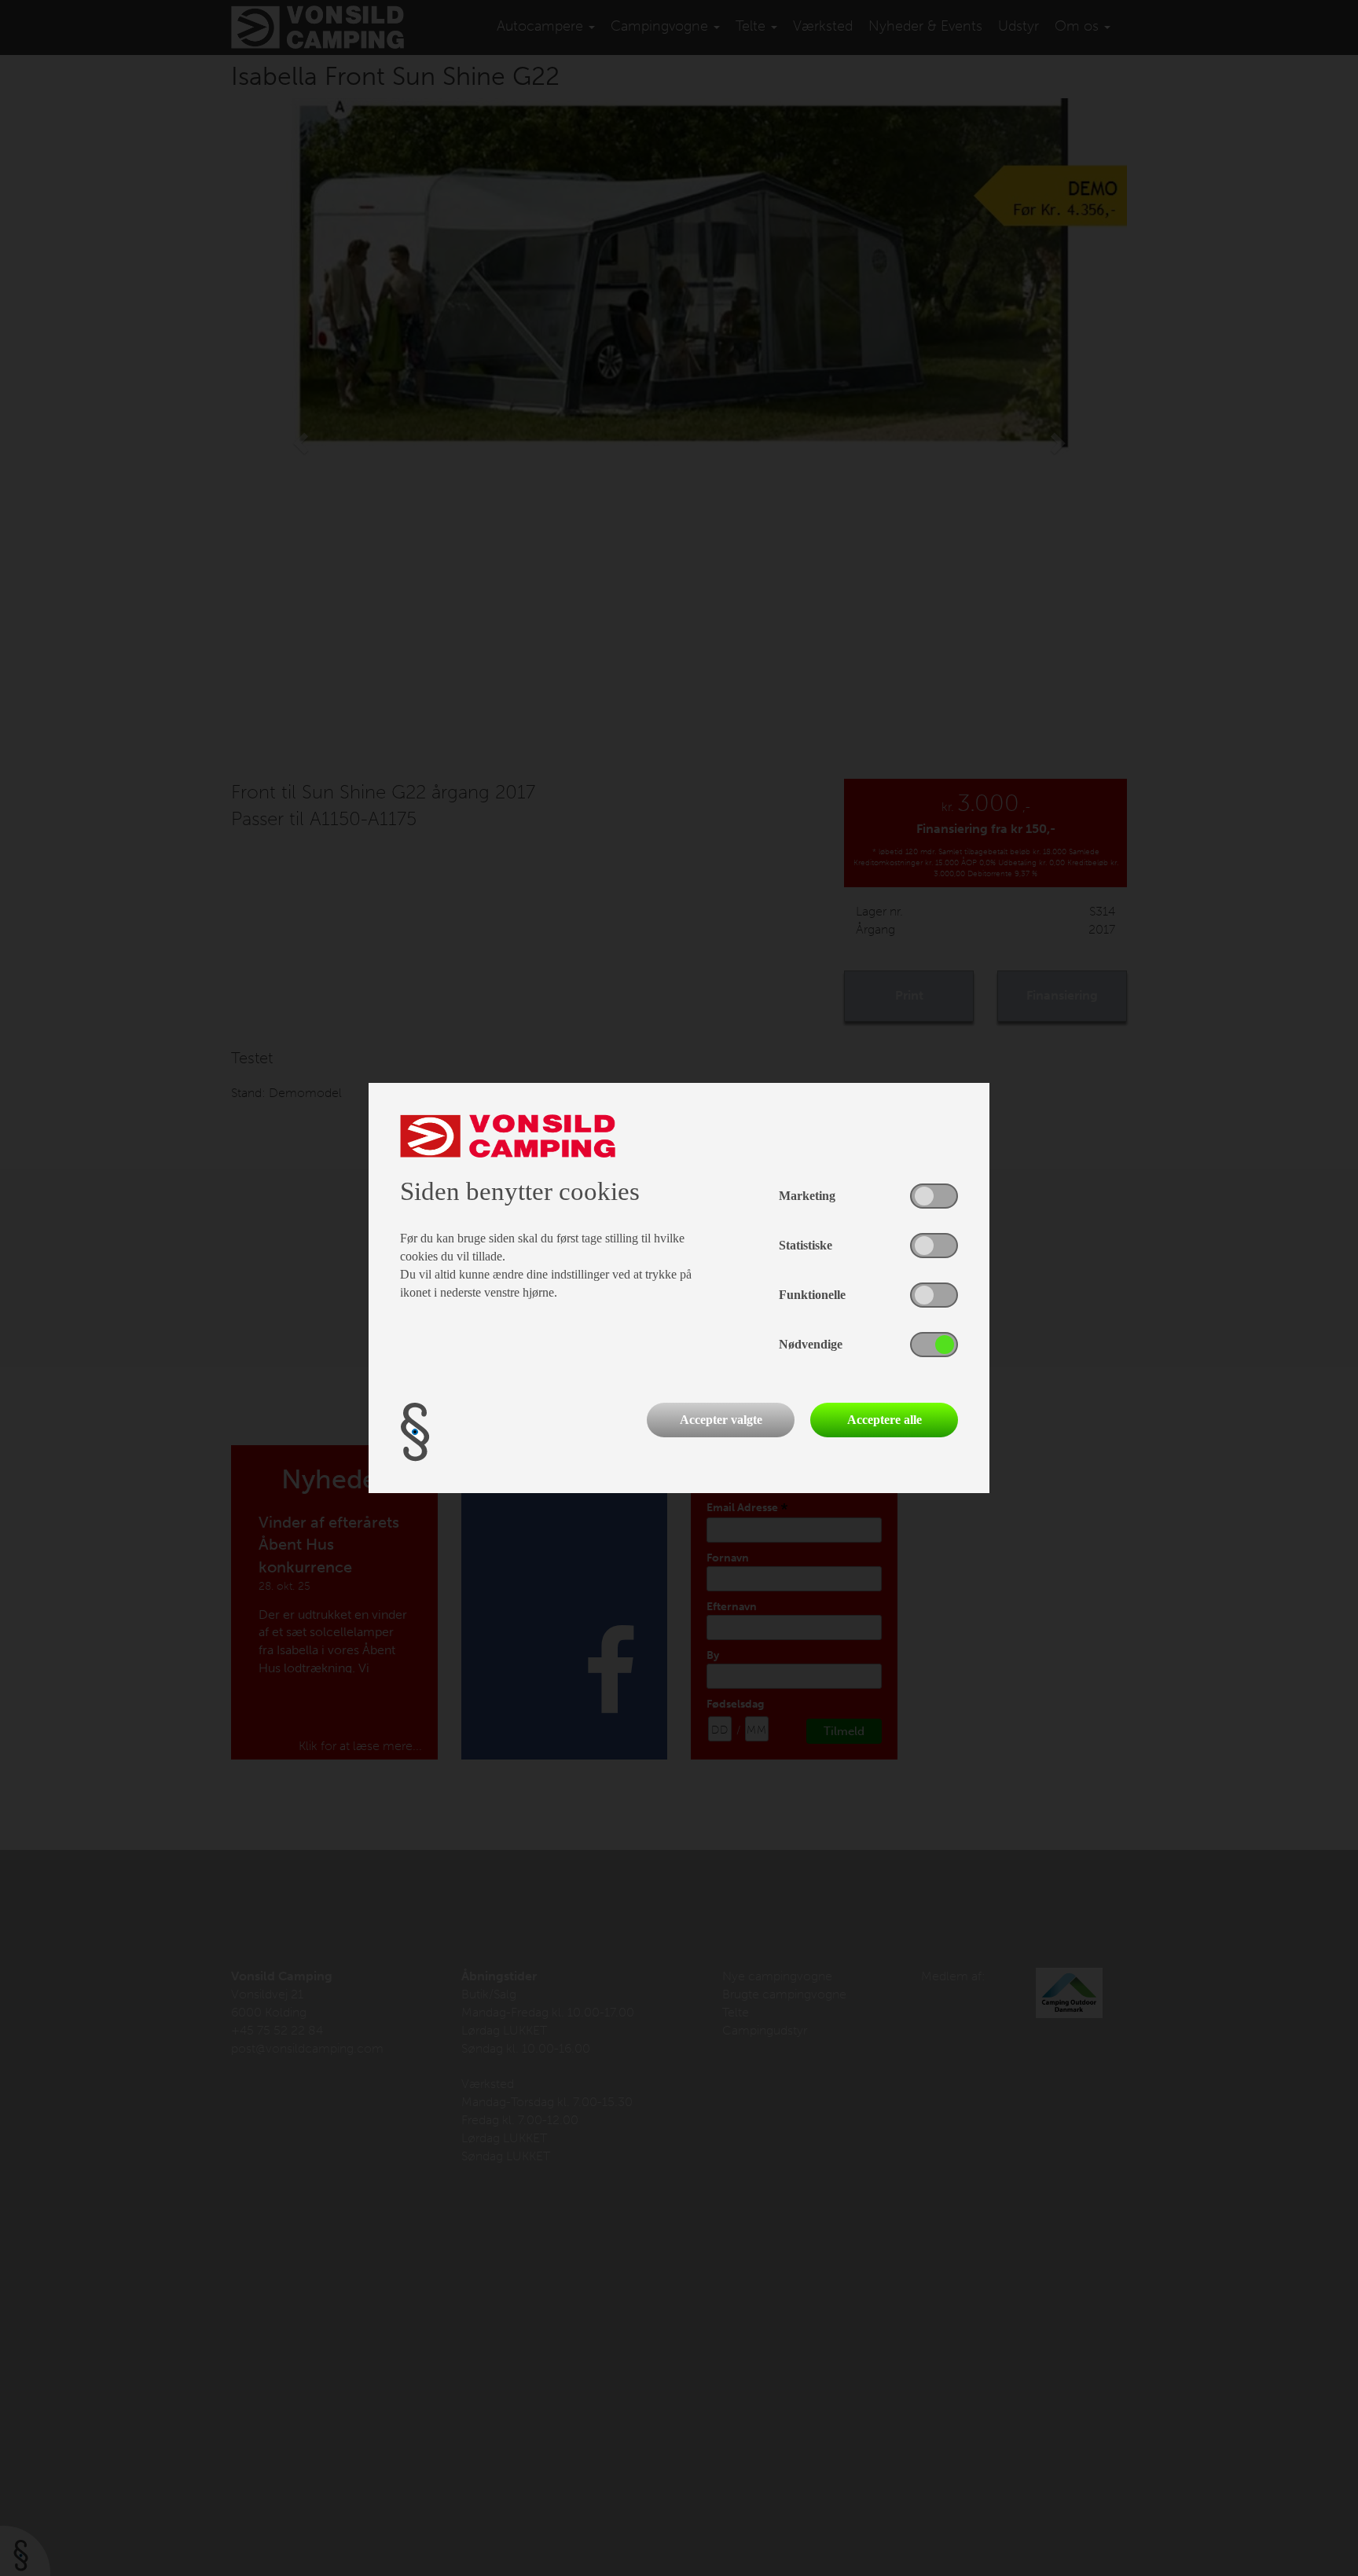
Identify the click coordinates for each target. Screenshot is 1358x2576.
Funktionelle (812, 1295)
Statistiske (806, 1245)
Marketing (807, 1196)
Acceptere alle (885, 1420)
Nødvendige (811, 1344)
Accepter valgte (721, 1420)
